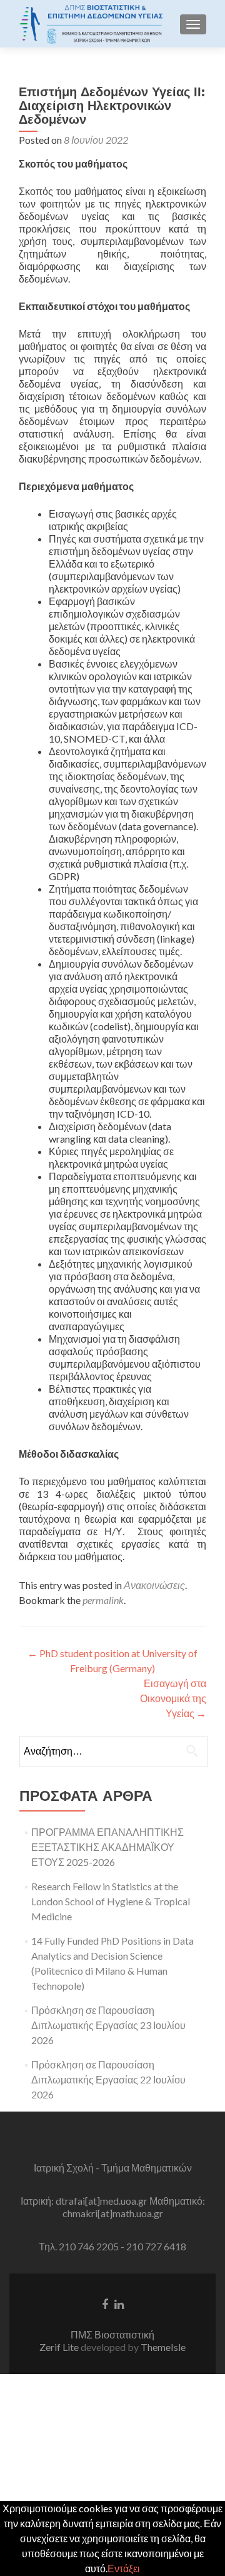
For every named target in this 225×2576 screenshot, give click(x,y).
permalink (103, 1600)
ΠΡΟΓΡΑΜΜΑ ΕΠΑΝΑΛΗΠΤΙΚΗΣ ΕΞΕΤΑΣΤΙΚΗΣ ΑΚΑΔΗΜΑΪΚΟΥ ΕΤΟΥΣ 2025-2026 (107, 1847)
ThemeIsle (163, 2347)
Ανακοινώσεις (154, 1585)
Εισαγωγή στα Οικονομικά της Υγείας (173, 1698)
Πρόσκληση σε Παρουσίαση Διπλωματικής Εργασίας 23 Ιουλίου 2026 (108, 2025)
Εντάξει (124, 2568)
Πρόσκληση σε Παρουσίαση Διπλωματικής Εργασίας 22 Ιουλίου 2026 (108, 2079)
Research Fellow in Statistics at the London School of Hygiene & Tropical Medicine (111, 1901)
